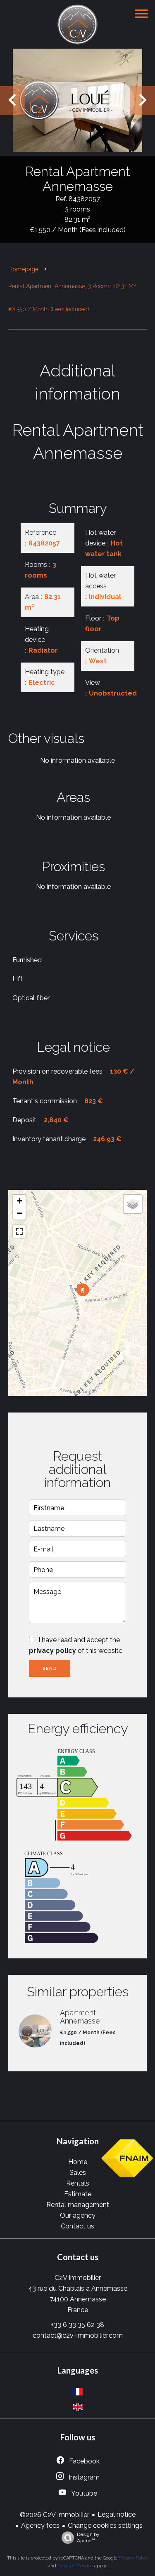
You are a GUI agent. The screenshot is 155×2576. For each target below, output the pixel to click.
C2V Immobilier (78, 2278)
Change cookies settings (105, 2525)
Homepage (23, 269)
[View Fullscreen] (19, 1232)
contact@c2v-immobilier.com (78, 2335)
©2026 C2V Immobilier (55, 2515)
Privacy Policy (134, 2558)
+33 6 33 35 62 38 (77, 2325)
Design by (88, 2537)
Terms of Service (75, 2566)
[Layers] (133, 1204)
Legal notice (117, 2514)
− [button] (20, 1213)
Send (50, 1668)
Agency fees (40, 2525)
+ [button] (20, 1201)
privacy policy (52, 1651)
